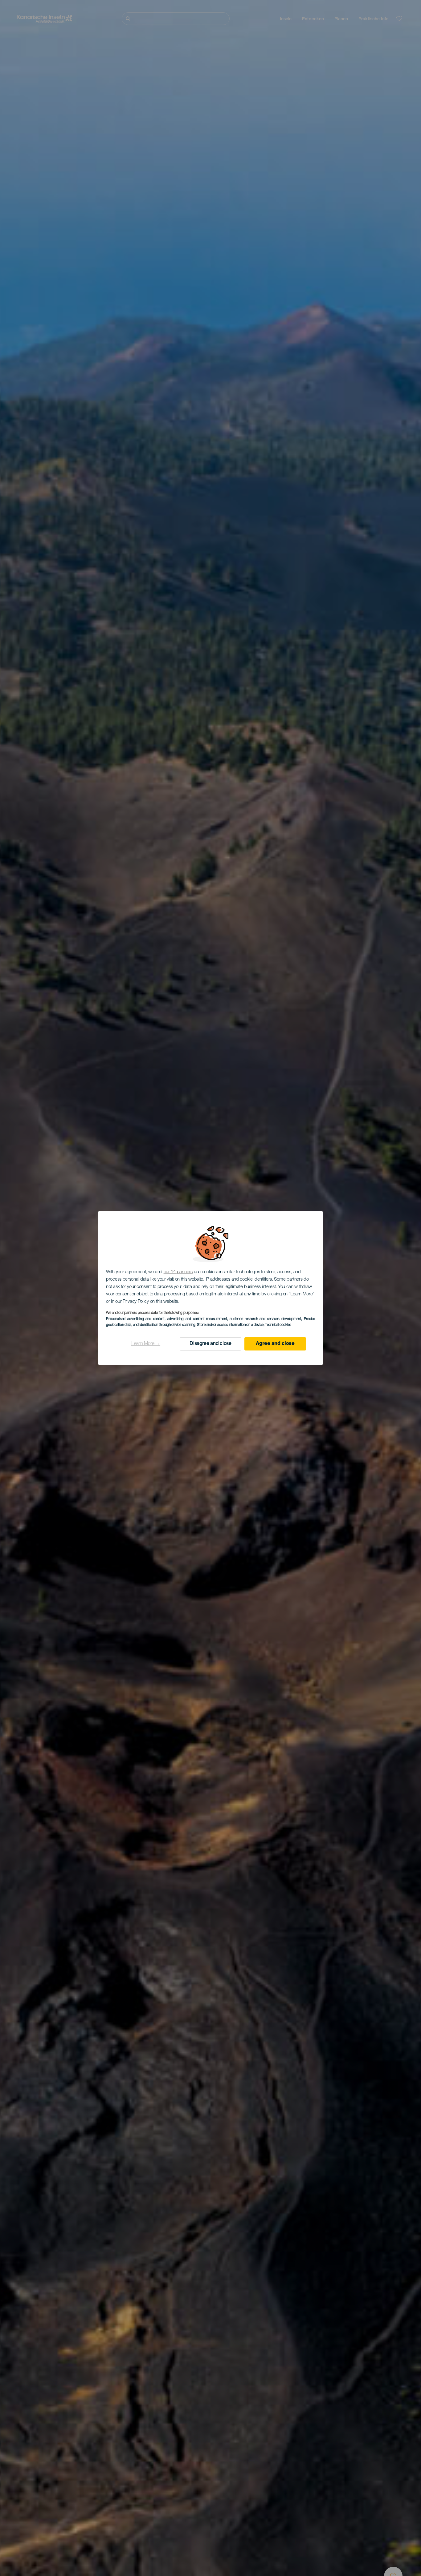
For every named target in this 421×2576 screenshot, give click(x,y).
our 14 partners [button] (178, 1272)
